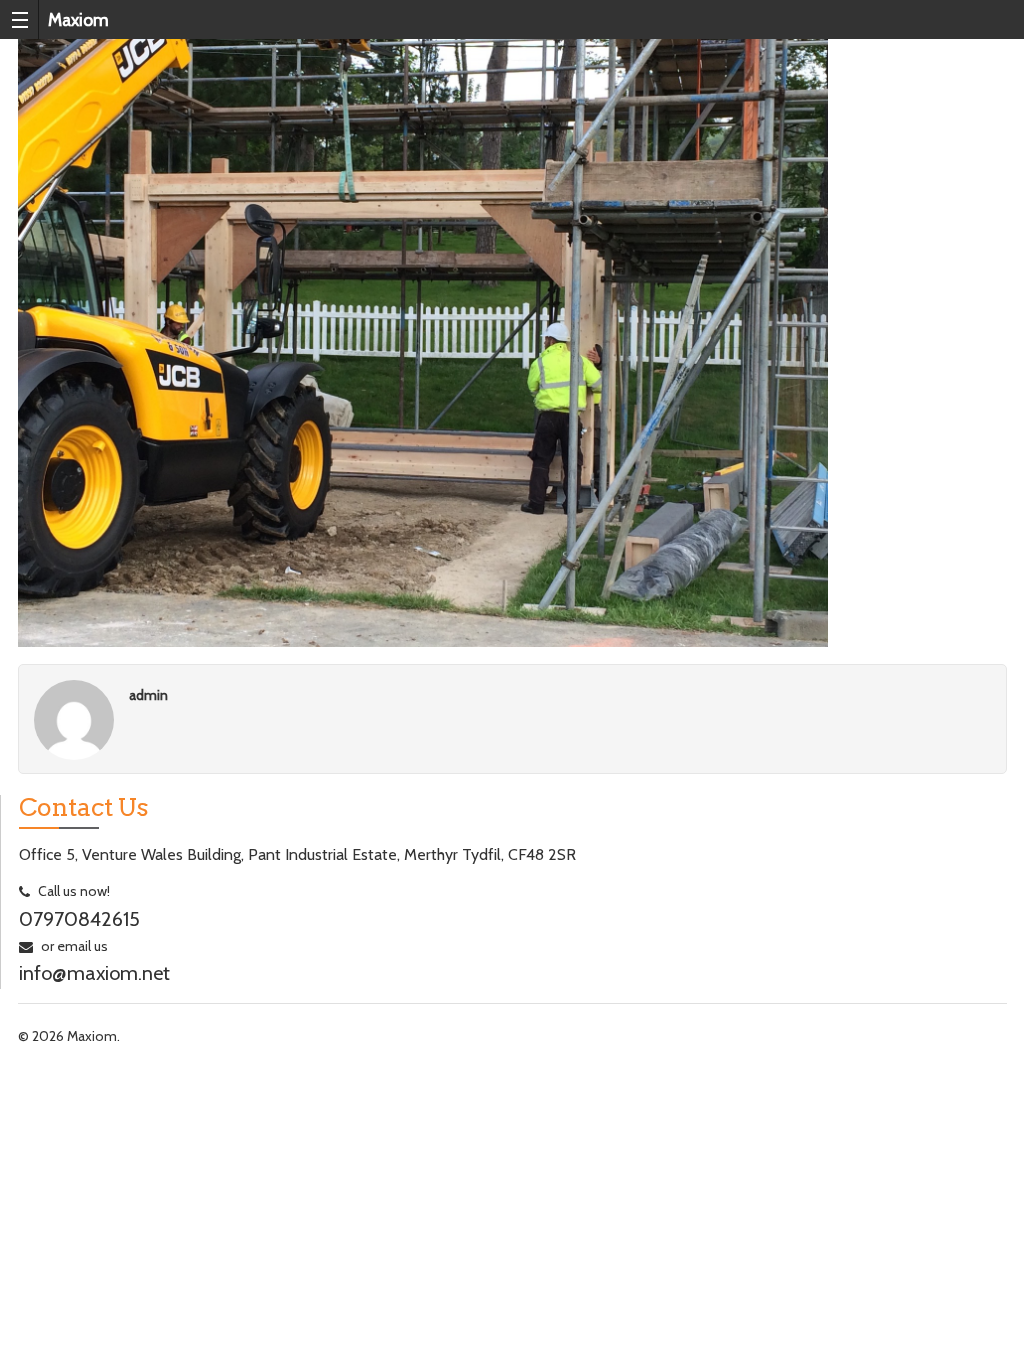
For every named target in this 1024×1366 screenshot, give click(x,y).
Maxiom (78, 19)
